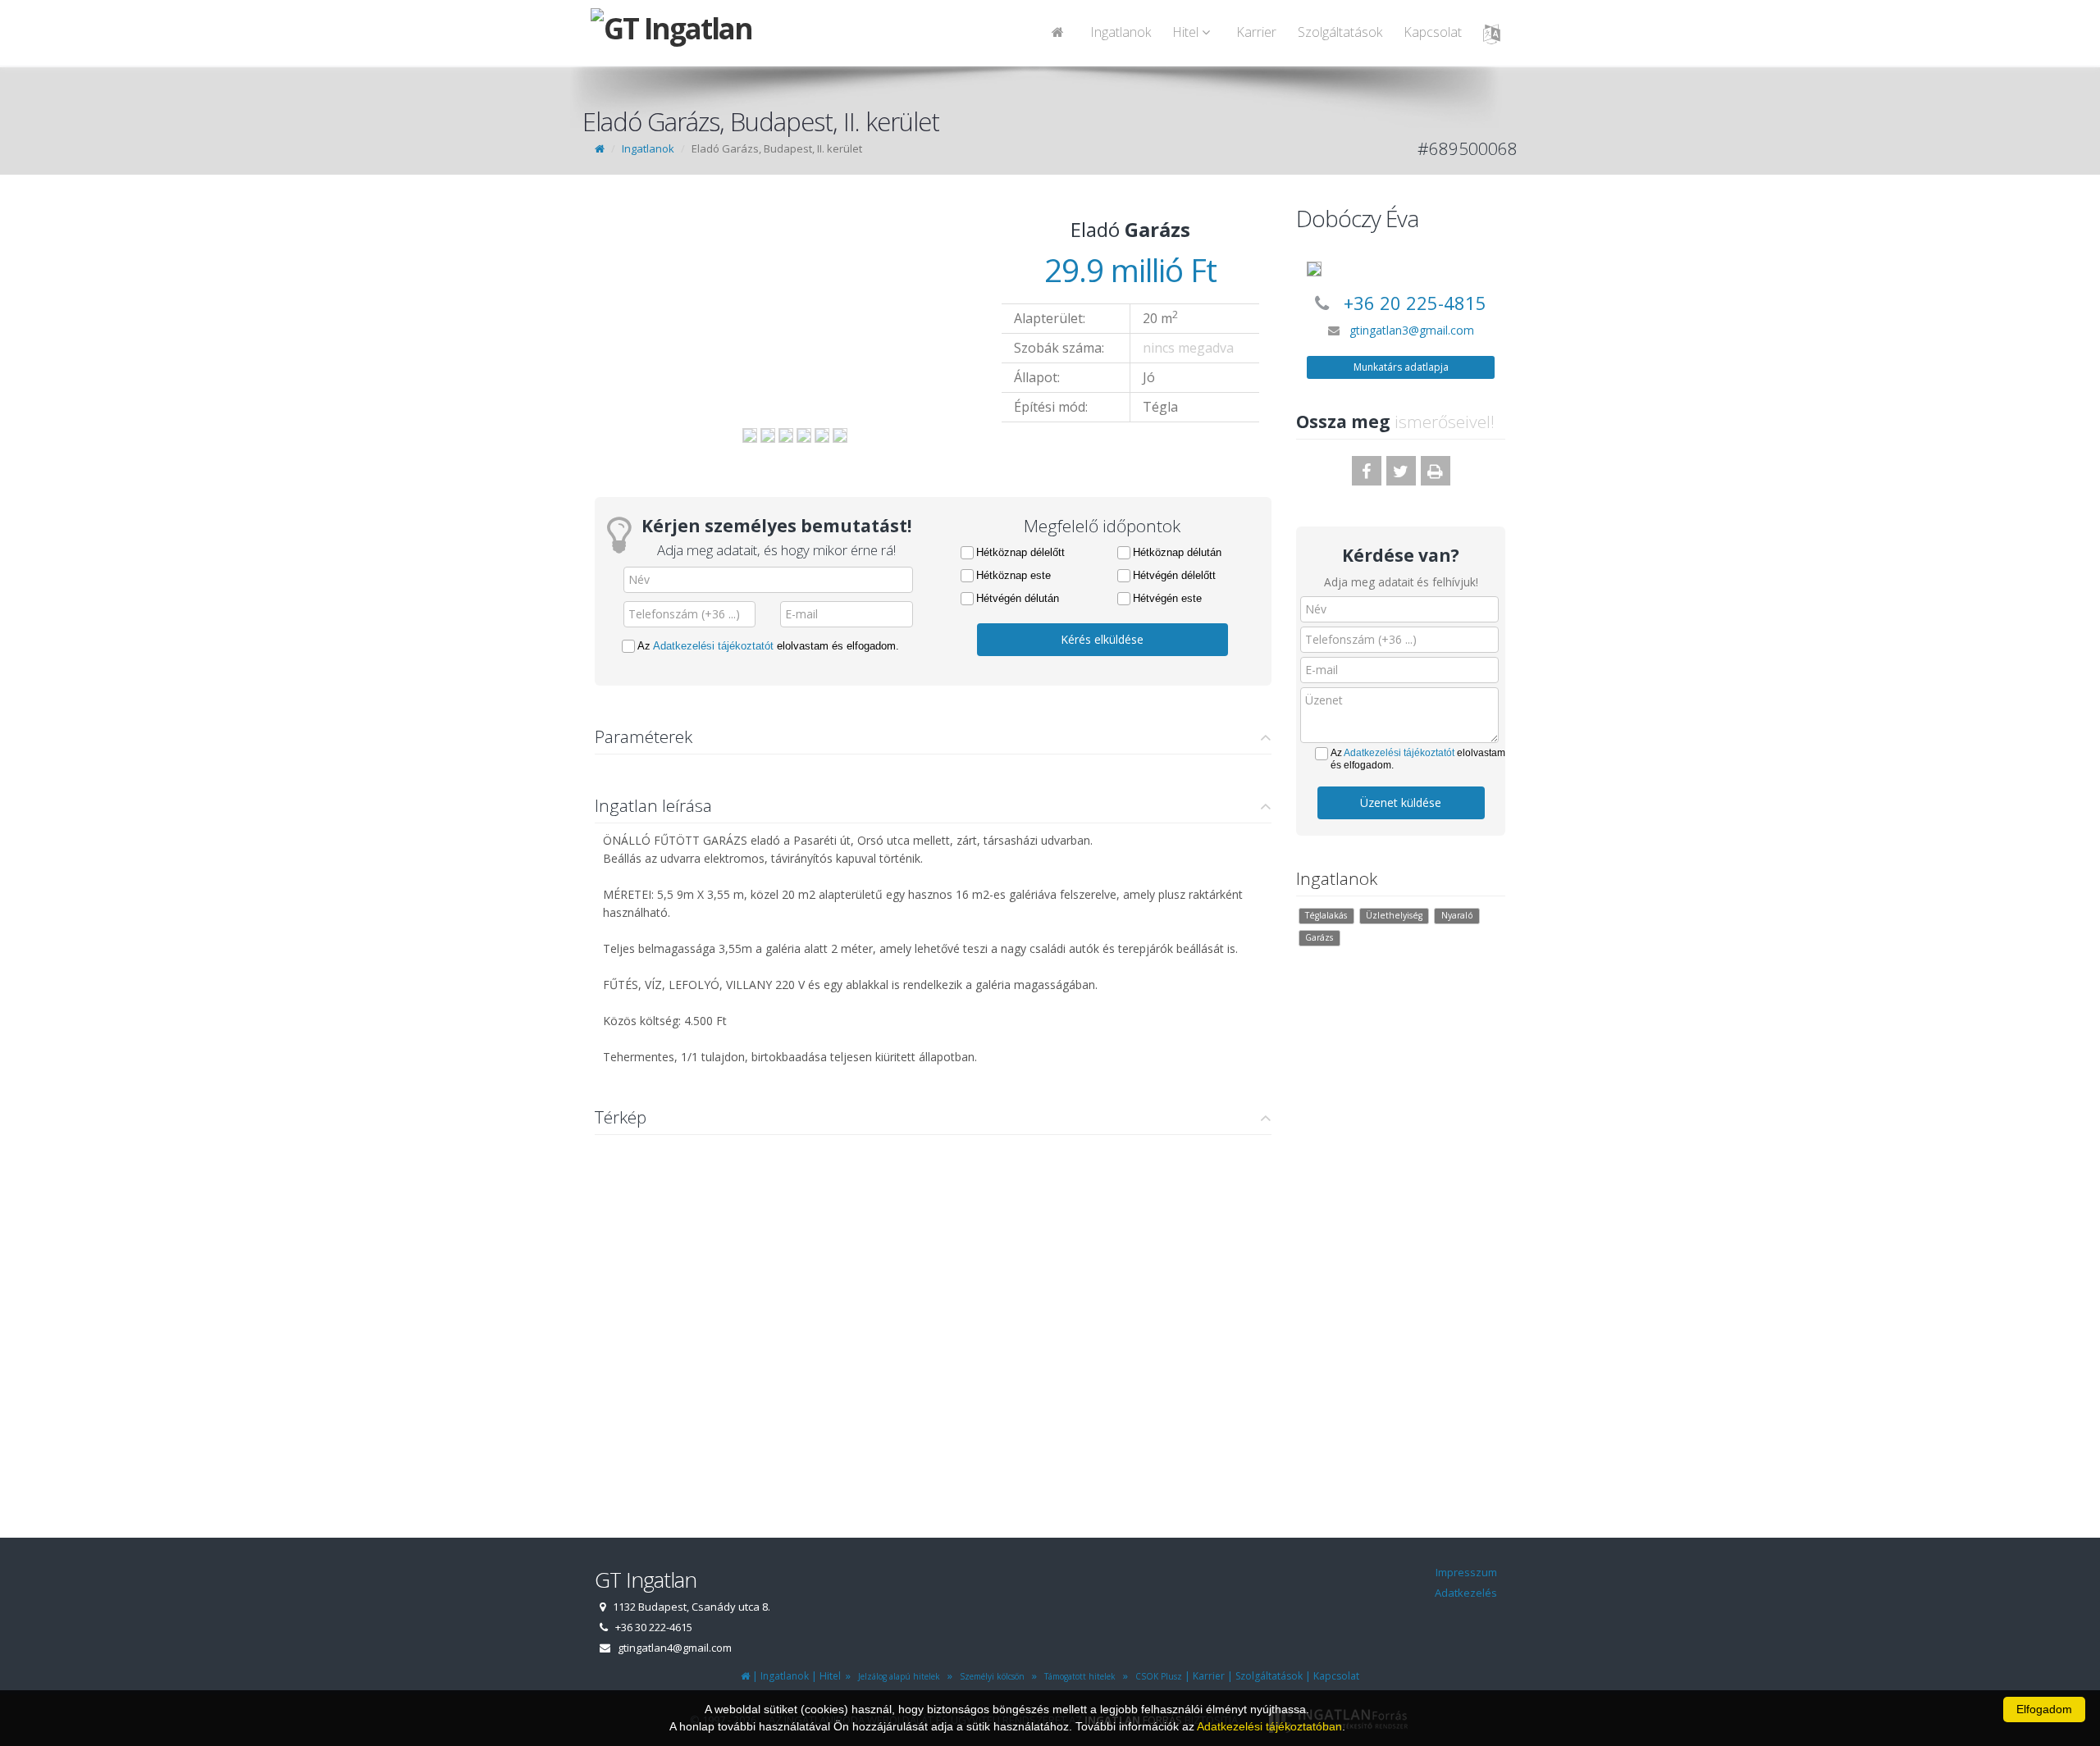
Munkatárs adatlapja (1401, 367)
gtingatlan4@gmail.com (675, 1648)
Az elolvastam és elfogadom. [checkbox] (768, 646)
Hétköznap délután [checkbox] (1177, 552)
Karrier (1256, 32)
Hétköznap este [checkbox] (1013, 575)
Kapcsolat (1433, 32)
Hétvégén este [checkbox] (1167, 598)
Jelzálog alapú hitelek (897, 1676)
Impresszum (1466, 1572)
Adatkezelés (1466, 1593)
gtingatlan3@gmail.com (1412, 330)
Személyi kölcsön (990, 1676)
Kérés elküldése (1102, 639)
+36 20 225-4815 (1415, 303)
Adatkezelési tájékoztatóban (1269, 1726)
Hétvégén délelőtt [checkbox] (1174, 575)
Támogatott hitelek (1077, 1676)
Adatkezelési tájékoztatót (713, 646)
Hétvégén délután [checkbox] (1018, 598)
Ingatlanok (1121, 32)
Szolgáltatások (1340, 32)
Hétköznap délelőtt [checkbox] (1020, 552)
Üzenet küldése (1401, 802)
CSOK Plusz (1156, 1676)
